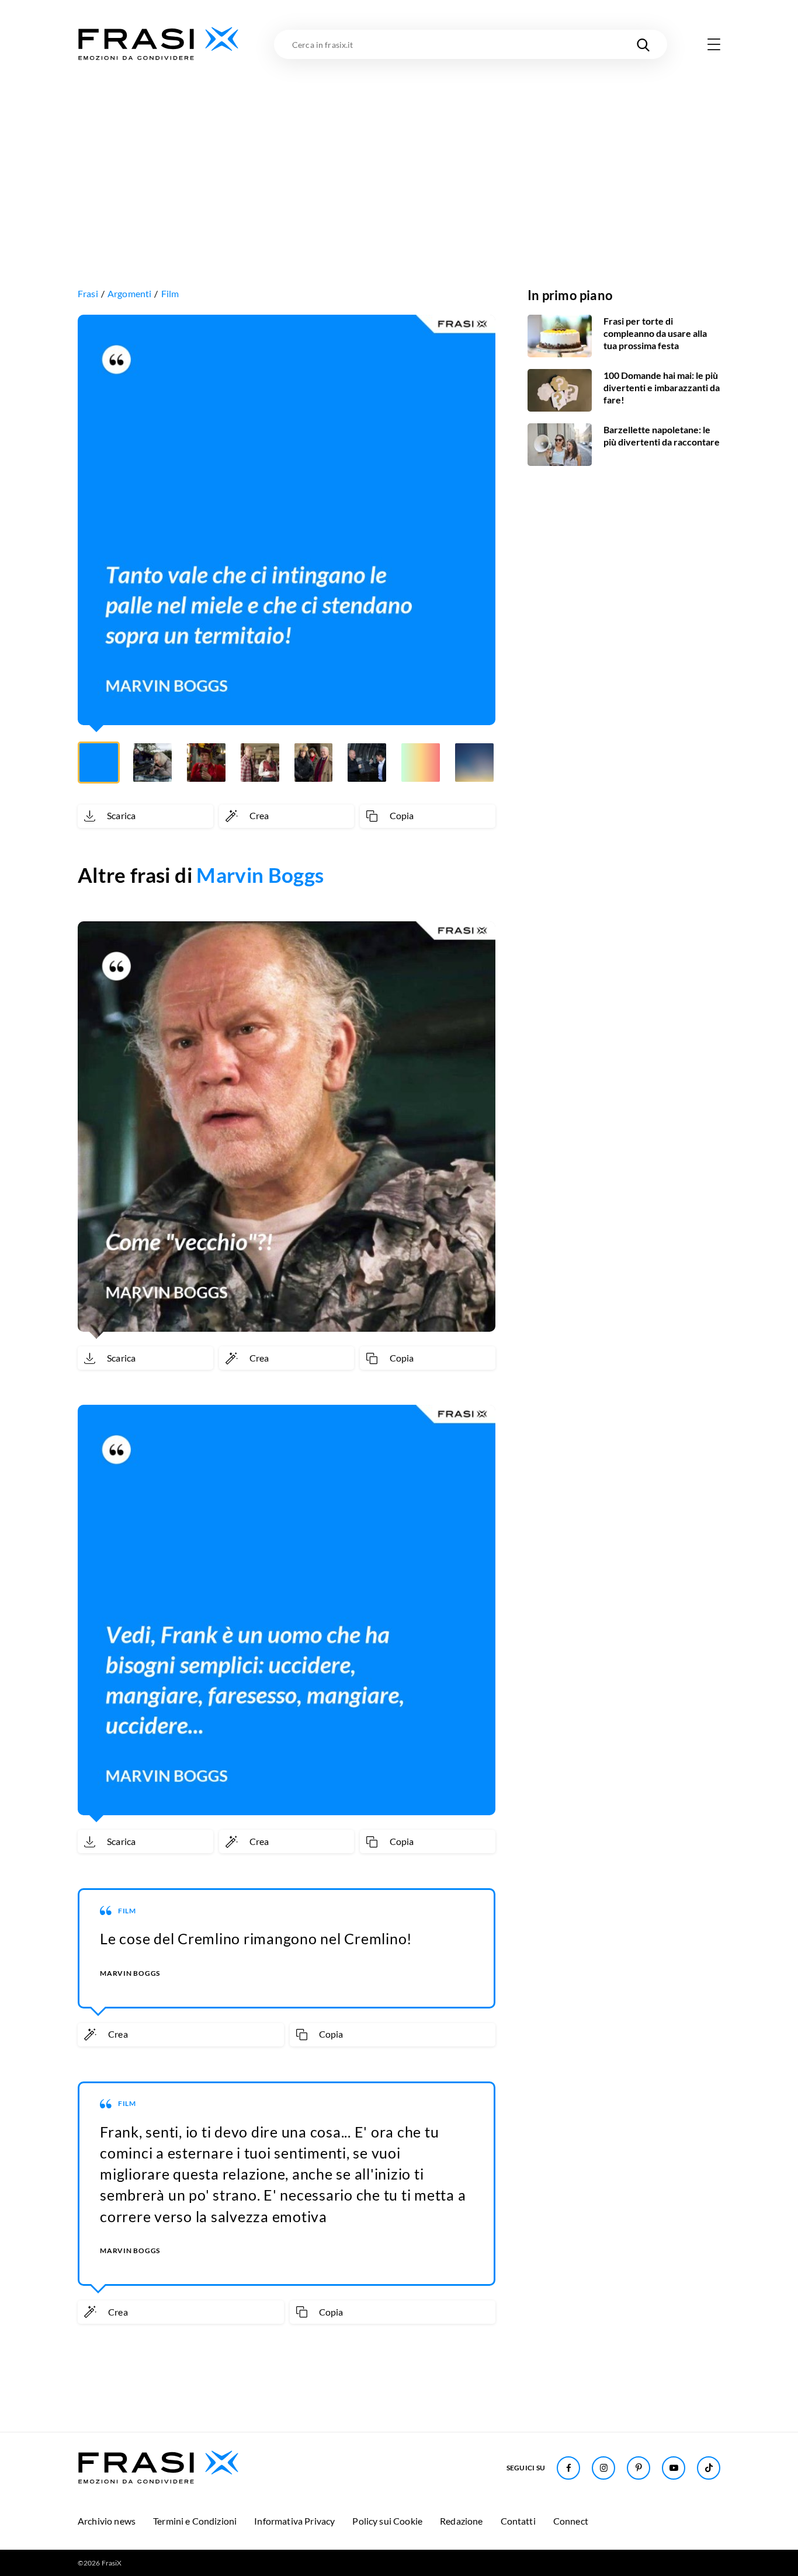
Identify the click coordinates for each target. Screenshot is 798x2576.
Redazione (461, 2521)
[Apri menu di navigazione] (714, 44)
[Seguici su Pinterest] (639, 2468)
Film (170, 293)
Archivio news (107, 2521)
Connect (571, 2521)
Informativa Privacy (294, 2521)
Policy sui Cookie (387, 2521)
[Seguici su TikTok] (709, 2468)
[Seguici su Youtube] (674, 2468)
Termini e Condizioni (195, 2521)
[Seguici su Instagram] (603, 2468)
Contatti (518, 2521)
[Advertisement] (399, 150)
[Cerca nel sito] (643, 44)
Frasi (88, 293)
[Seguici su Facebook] (568, 2468)
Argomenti (129, 293)
